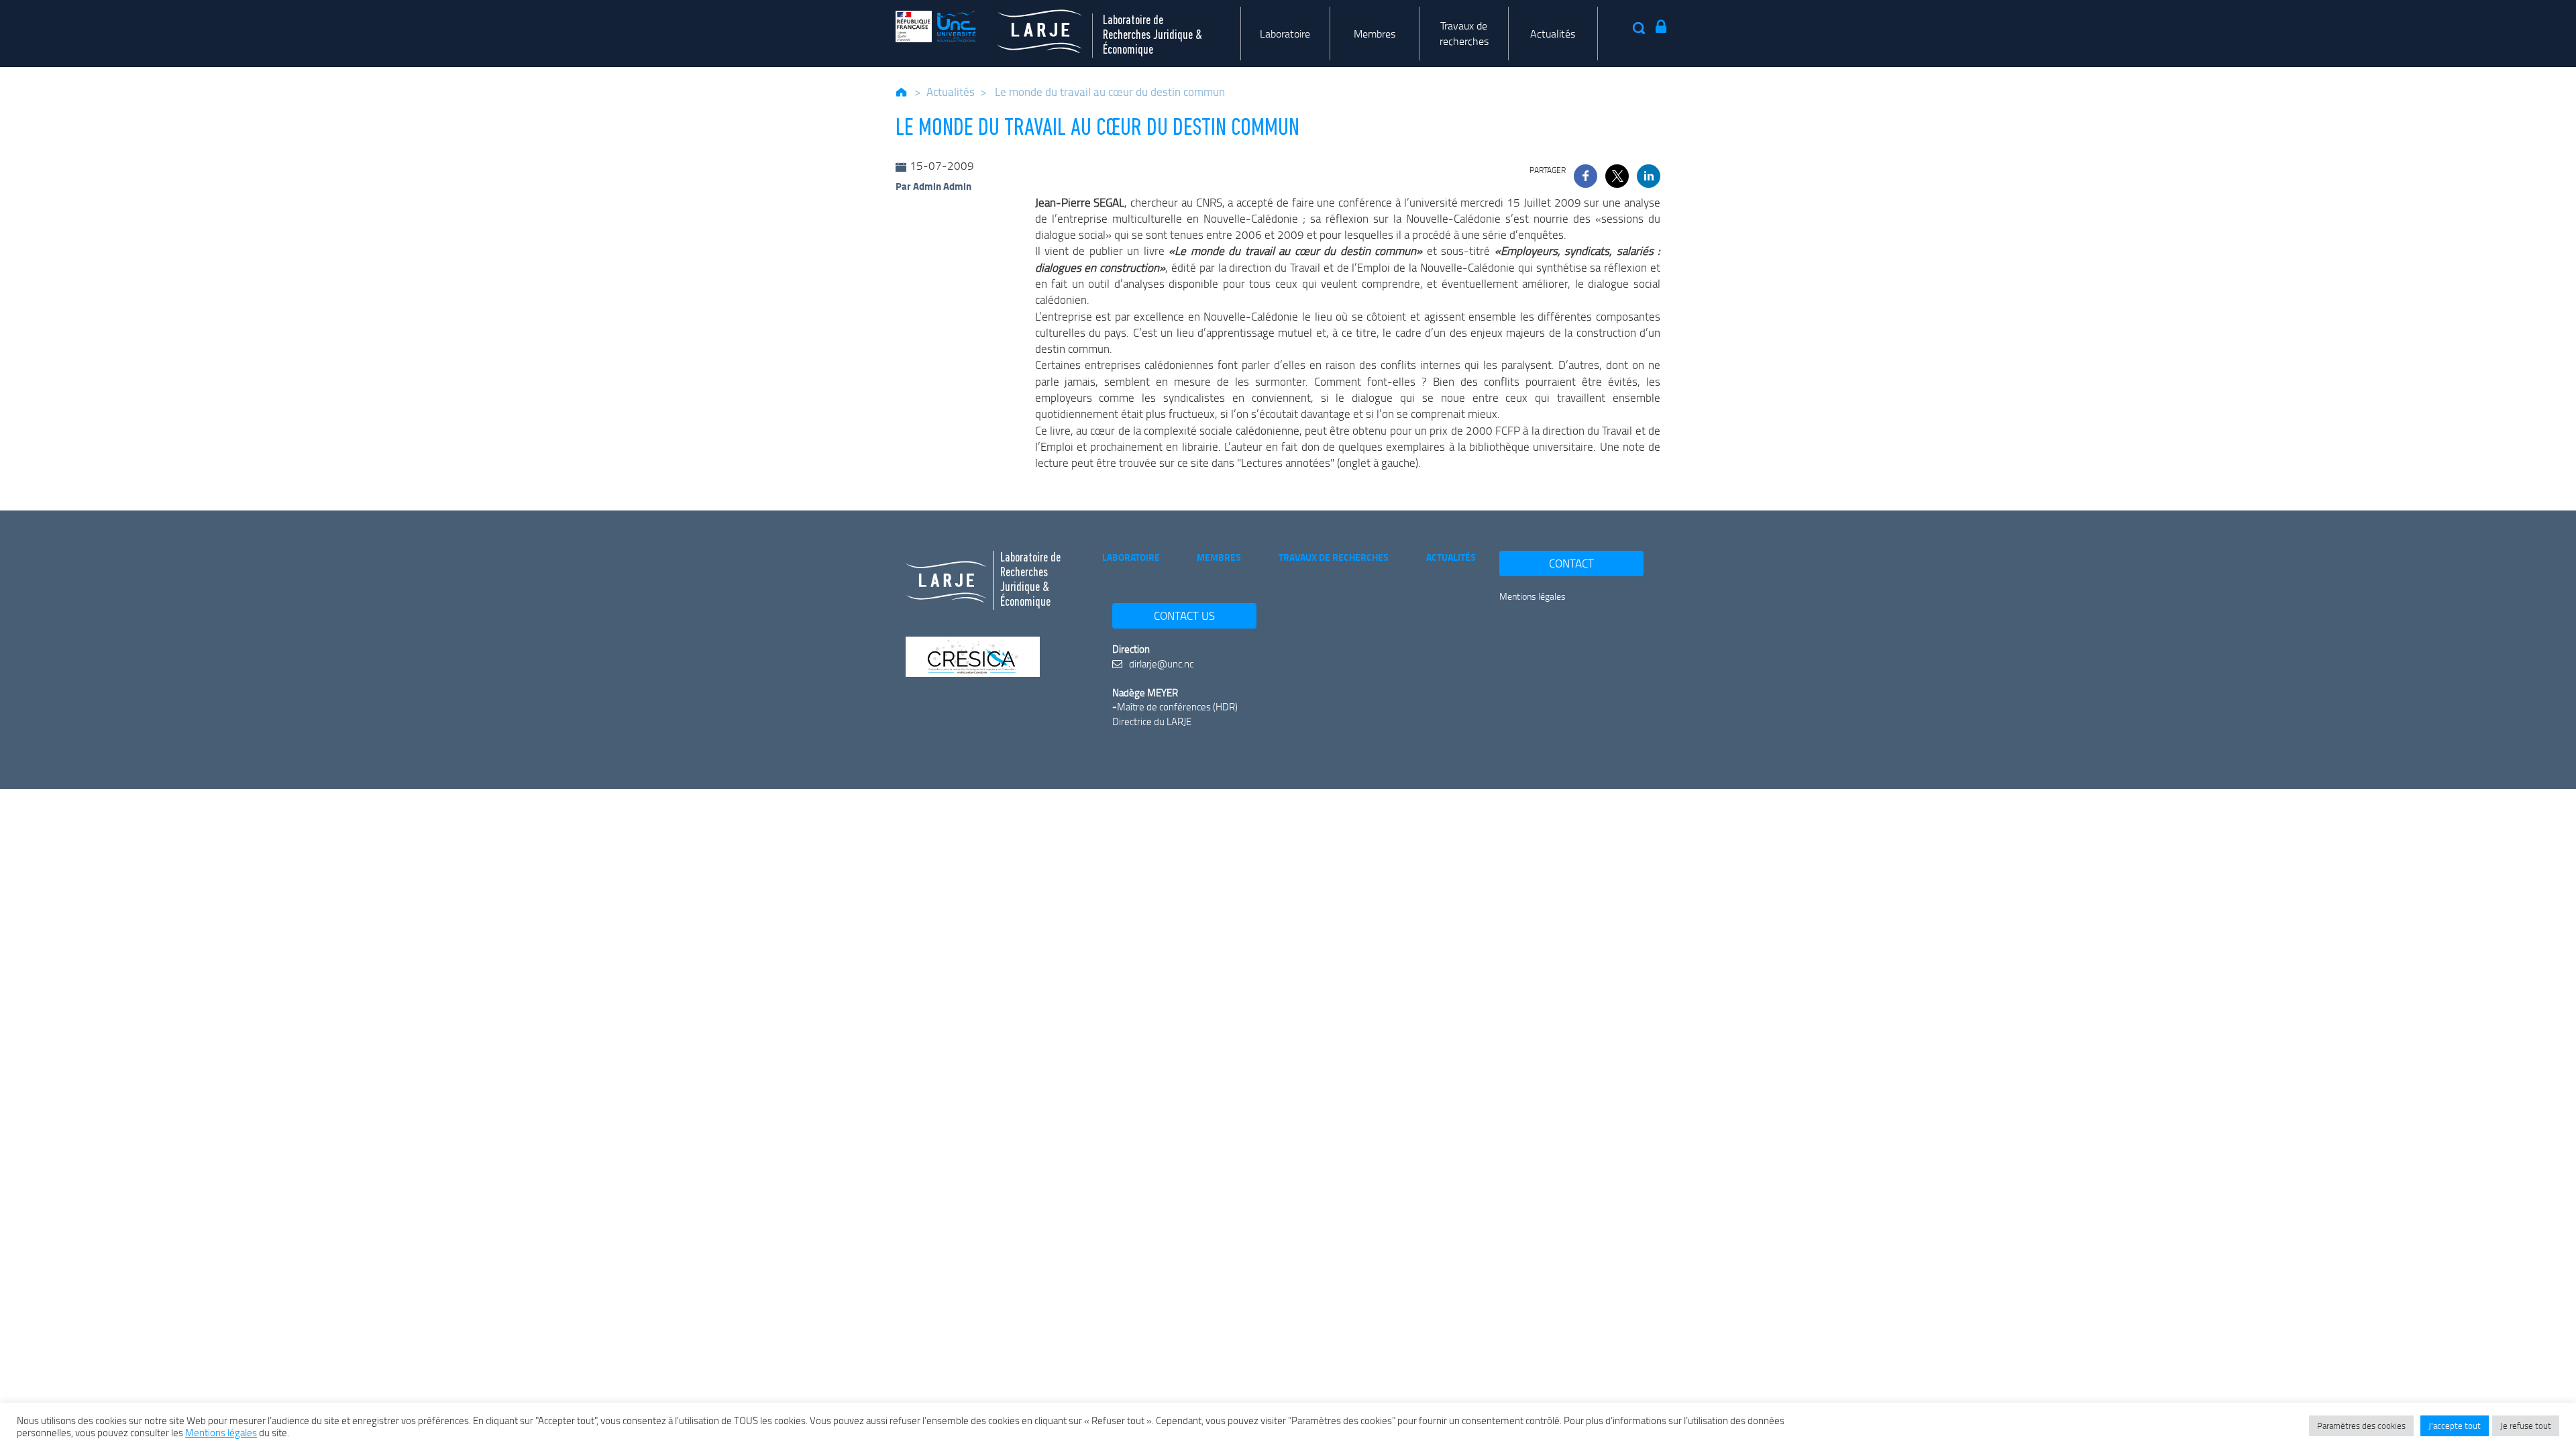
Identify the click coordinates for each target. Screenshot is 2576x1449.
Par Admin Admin (933, 186)
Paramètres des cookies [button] (2361, 1426)
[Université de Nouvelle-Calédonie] (936, 26)
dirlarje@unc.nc (1160, 663)
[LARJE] (1029, 26)
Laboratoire (1285, 34)
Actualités (1553, 34)
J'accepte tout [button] (2455, 1426)
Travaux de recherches (1464, 33)
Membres (1375, 34)
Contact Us (1184, 615)
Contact (1571, 563)
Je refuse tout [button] (2526, 1426)
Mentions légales (1533, 596)
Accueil (902, 92)
